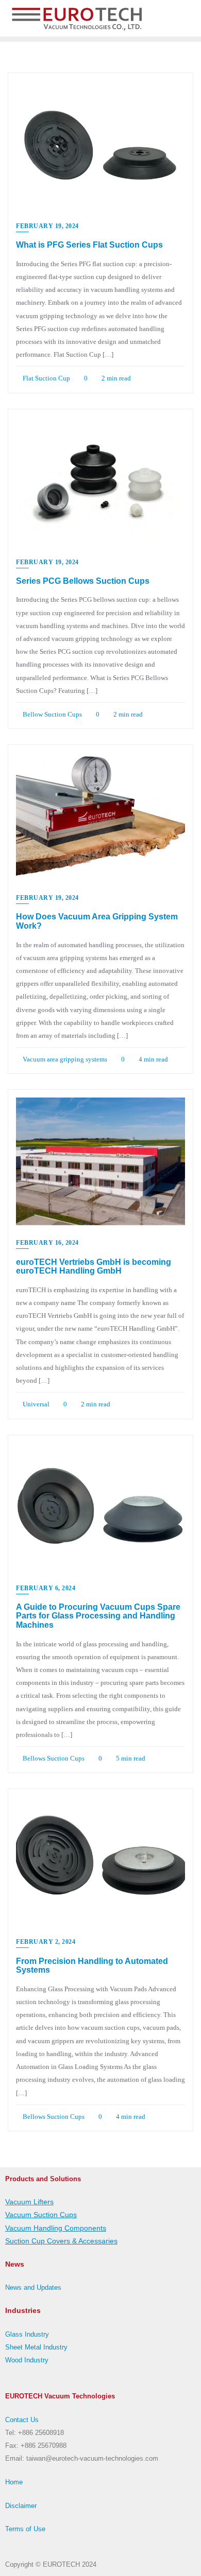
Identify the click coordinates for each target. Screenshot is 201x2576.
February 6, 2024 (46, 1588)
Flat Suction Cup (46, 378)
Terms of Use (25, 2529)
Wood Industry (27, 2360)
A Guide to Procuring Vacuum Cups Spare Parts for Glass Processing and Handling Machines (98, 1616)
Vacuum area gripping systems (64, 1059)
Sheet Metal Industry (36, 2347)
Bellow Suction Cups (52, 714)
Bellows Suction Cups (53, 1758)
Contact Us (22, 2420)
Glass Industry (27, 2334)
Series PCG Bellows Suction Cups (83, 581)
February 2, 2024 (46, 1942)
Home (14, 2482)
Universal (35, 1404)
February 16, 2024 (47, 1243)
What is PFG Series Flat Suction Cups (89, 245)
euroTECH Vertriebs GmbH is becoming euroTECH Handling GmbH (94, 1267)
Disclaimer (21, 2506)
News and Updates (33, 2287)
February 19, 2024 (47, 226)
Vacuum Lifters (29, 2202)
